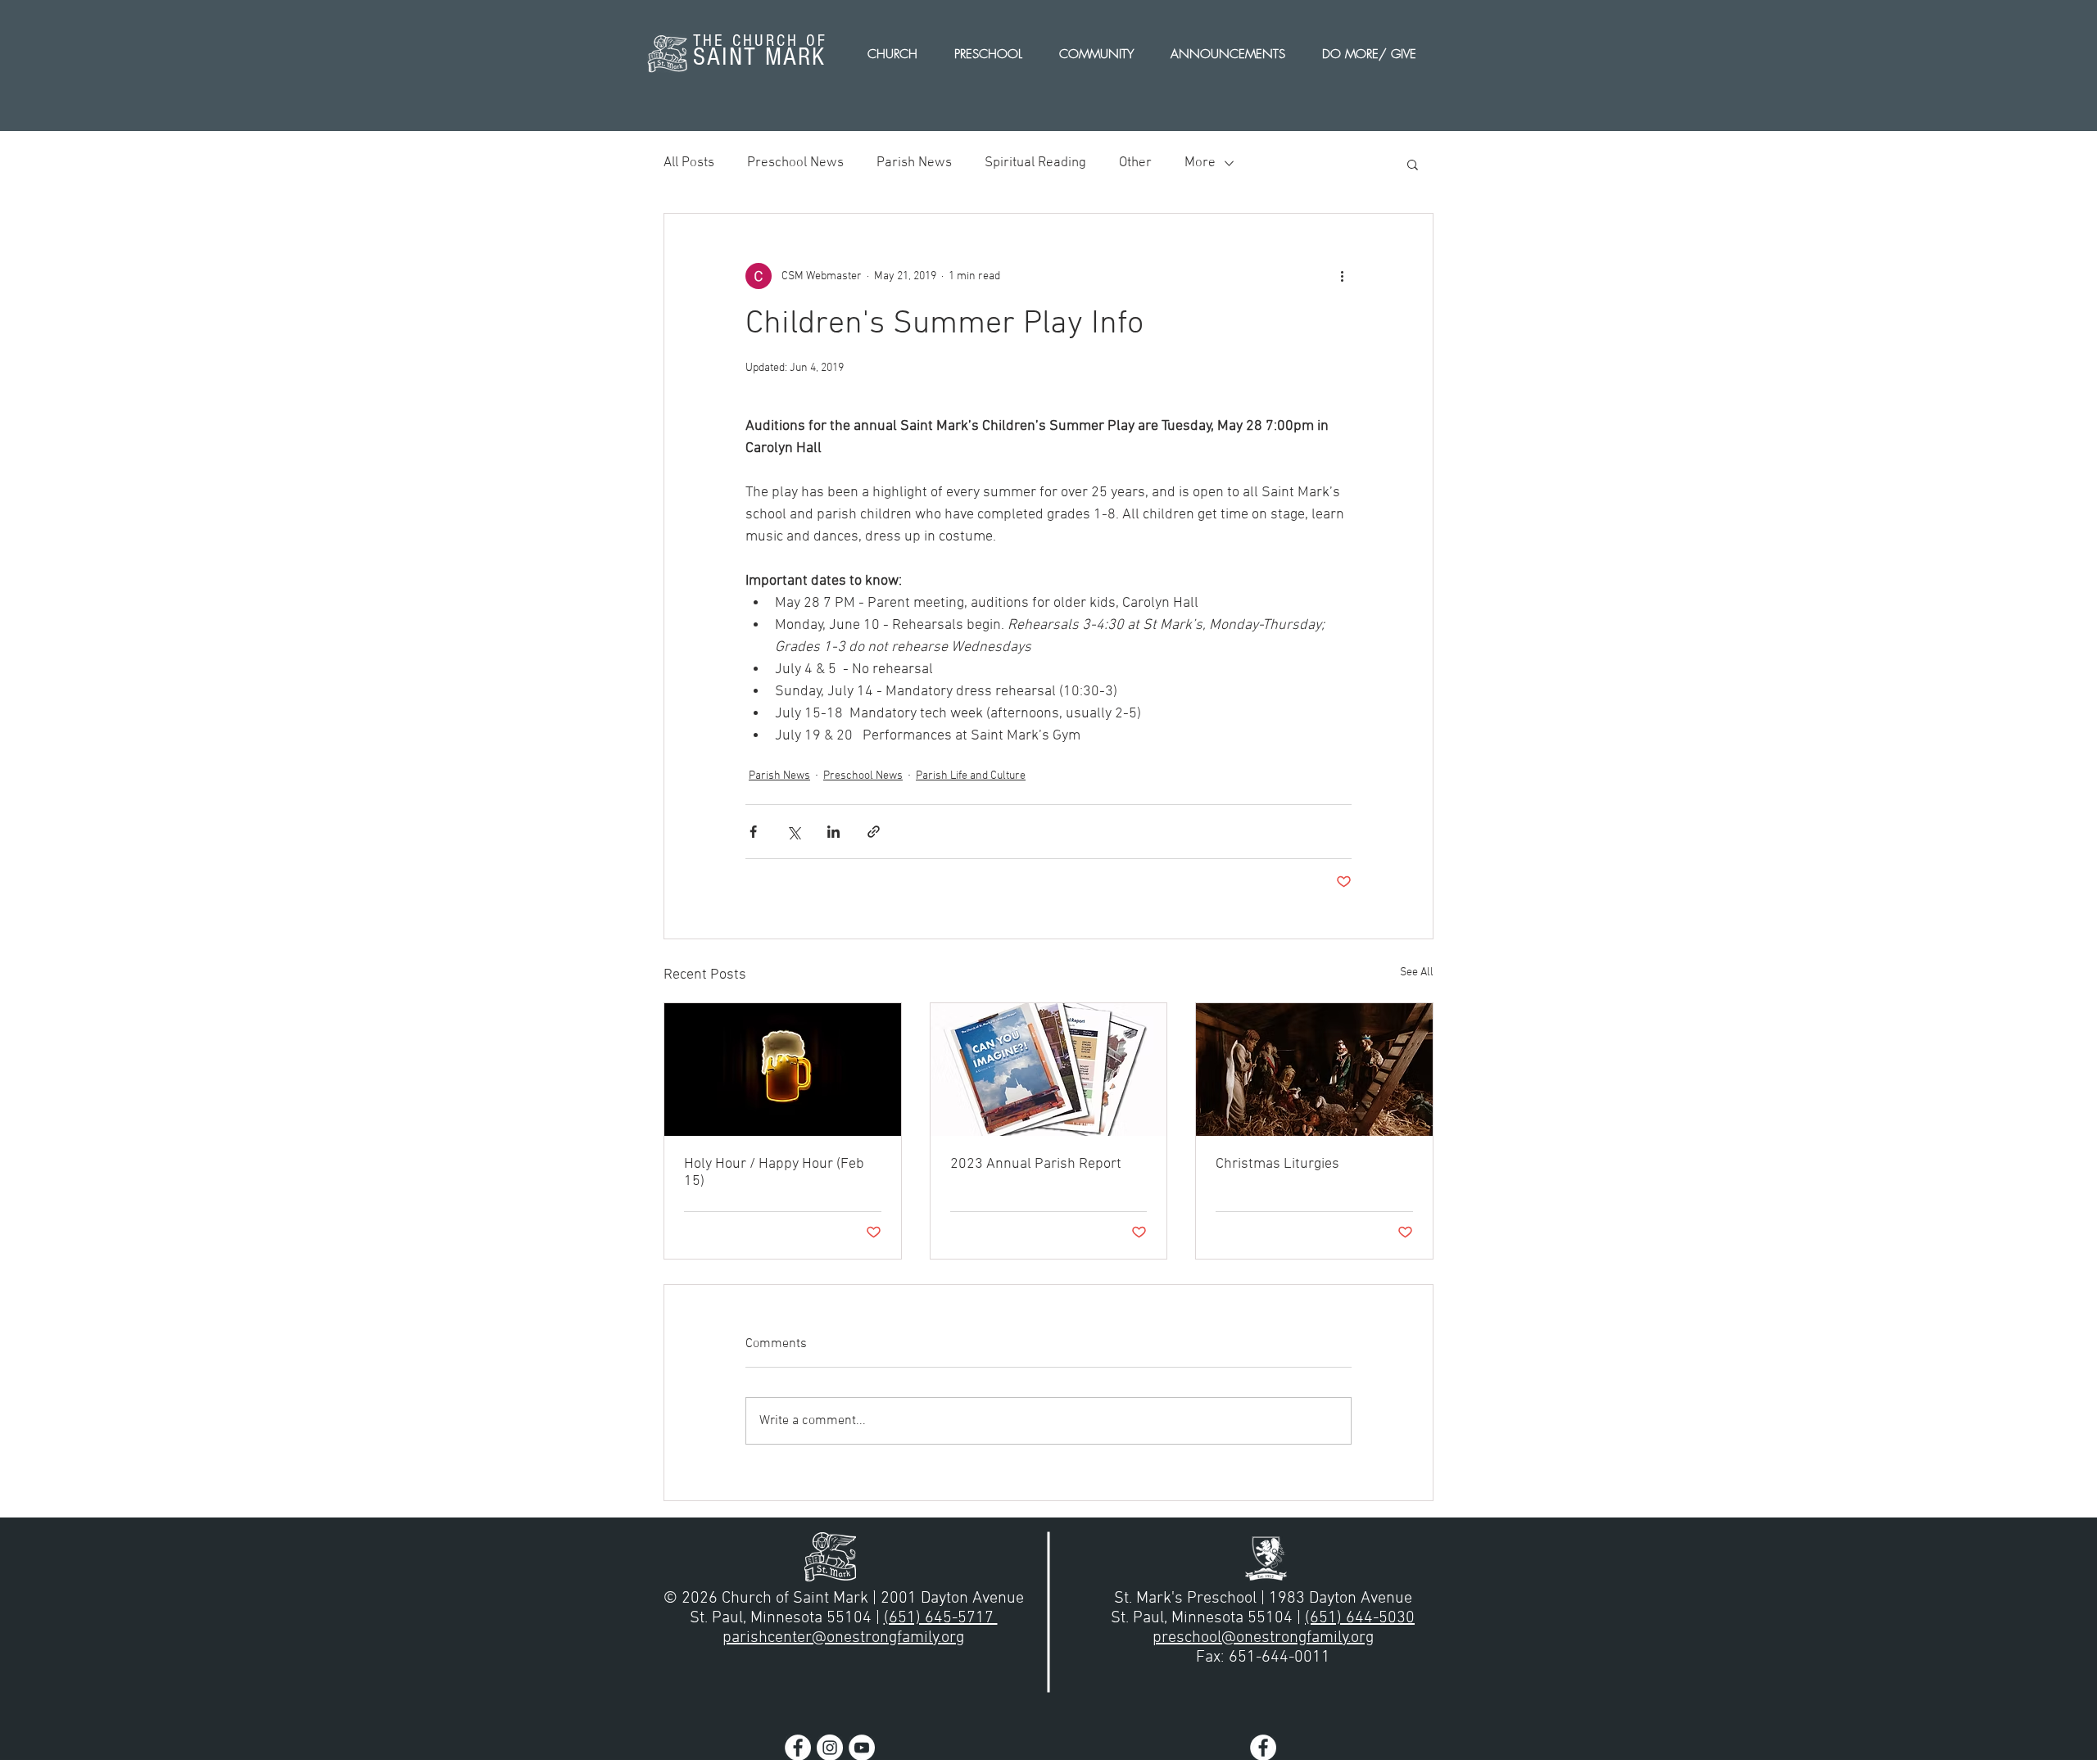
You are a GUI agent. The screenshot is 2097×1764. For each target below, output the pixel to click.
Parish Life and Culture (971, 776)
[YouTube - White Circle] (862, 1748)
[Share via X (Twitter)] (793, 832)
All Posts (689, 163)
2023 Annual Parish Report (1036, 1164)
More (1200, 163)
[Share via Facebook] (753, 832)
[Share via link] (874, 832)
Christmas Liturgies (1277, 1164)
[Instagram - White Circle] (830, 1748)
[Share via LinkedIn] (833, 832)
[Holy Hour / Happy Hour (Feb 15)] (783, 1070)
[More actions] (1342, 276)
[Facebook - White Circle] (798, 1748)
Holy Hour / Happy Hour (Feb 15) (774, 1173)
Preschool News (795, 163)
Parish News (914, 163)
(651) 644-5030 (1360, 1618)
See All (1417, 972)
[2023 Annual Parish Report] (1049, 1070)
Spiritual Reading (1035, 163)
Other (1135, 163)
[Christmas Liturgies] (1314, 1070)
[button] (1413, 164)
